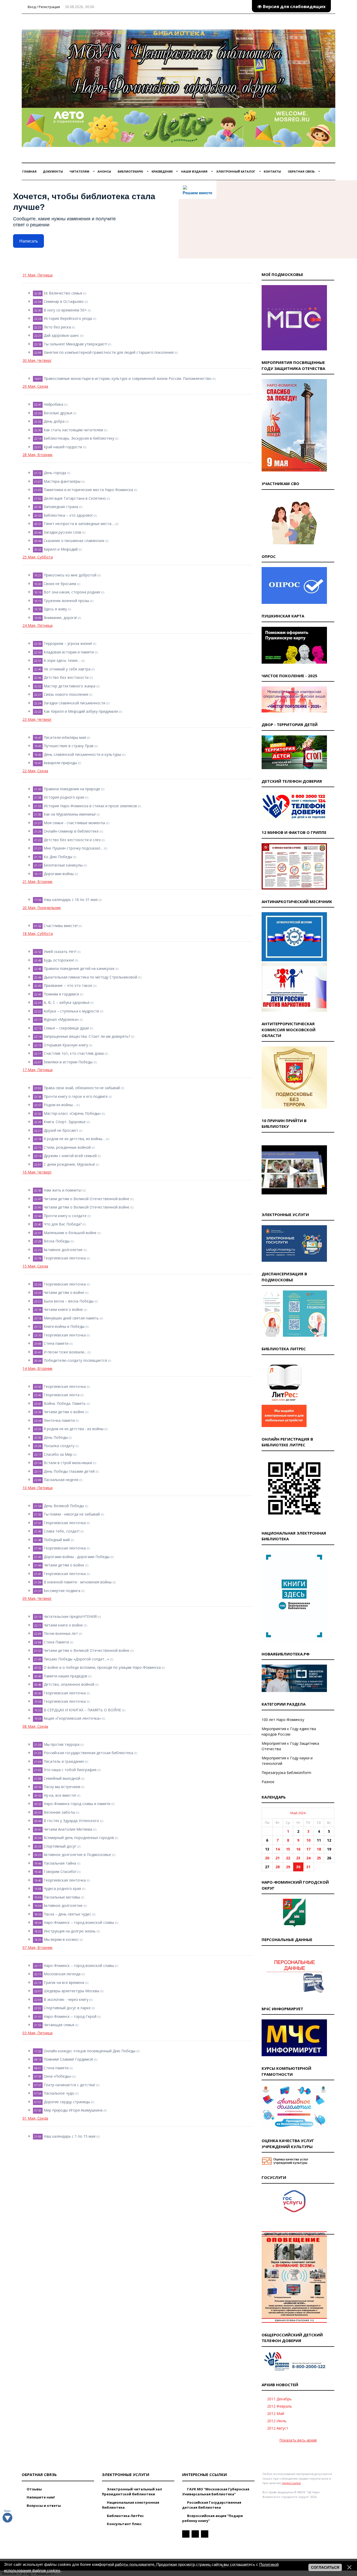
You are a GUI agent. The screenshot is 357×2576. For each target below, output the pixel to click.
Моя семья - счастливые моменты (74, 823)
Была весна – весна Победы (69, 1301)
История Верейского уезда (68, 318)
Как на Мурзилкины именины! (70, 814)
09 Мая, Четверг (37, 1598)
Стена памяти (56, 1343)
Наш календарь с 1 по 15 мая (70, 2136)
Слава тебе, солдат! (62, 1531)
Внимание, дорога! (60, 618)
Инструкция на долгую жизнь (70, 1931)
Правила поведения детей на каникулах (79, 968)
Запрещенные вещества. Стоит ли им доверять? (87, 1036)
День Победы (56, 1437)
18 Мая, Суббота (38, 933)
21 (278, 1858)
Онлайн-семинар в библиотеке (71, 831)
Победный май (57, 1540)
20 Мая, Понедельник (42, 908)
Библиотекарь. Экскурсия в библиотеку (79, 438)
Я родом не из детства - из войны (74, 1429)
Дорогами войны (59, 874)
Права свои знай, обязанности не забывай (82, 1088)
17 (308, 1849)
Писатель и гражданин (64, 1761)
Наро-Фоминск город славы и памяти (77, 1804)
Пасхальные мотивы (62, 1897)
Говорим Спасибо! (60, 1871)
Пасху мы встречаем (62, 1787)
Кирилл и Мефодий (61, 549)
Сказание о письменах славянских (74, 541)
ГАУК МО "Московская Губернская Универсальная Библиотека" (216, 2492)
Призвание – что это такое (68, 985)
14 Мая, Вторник (38, 1368)
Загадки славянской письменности (74, 703)
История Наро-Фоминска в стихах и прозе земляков (90, 806)
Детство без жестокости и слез (72, 840)
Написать (29, 241)
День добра (54, 421)
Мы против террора (62, 1744)
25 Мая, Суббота (38, 557)
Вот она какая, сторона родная (72, 592)
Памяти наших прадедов (65, 1676)
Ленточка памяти (59, 1420)
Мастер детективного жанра (70, 686)
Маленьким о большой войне (70, 1233)
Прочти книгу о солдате (65, 1216)
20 (267, 1858)
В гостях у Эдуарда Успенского (71, 1821)
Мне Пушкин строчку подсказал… (73, 848)
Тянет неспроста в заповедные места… (79, 524)
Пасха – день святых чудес (67, 1914)
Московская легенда (62, 1974)
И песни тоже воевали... (65, 1352)
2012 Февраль (280, 2406)
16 (298, 1849)
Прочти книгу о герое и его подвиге (76, 1096)
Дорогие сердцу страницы (67, 2102)
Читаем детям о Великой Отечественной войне (87, 1199)
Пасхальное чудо (59, 2093)
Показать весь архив (298, 2440)
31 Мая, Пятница (38, 275)
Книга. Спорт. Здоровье (65, 1122)
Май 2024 (298, 1813)
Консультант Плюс (124, 2524)
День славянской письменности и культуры (82, 754)
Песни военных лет (61, 1633)
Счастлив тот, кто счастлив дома (74, 1053)
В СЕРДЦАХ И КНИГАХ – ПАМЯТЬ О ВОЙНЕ (82, 1710)
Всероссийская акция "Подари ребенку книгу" (212, 2518)
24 (308, 1858)
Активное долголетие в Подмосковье (77, 1855)
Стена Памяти (56, 1642)
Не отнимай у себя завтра (67, 669)
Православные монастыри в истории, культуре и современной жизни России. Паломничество (128, 378)
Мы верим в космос (61, 1939)
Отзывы (34, 2489)
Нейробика (53, 404)
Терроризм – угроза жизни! (68, 643)
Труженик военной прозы (66, 601)
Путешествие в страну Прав (69, 746)
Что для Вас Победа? (63, 1224)
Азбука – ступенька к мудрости (71, 1011)
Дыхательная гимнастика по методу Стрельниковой (90, 977)
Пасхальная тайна (60, 1863)
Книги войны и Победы (64, 1326)
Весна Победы (57, 1241)
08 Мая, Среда (35, 1726)
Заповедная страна (61, 507)
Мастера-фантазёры (62, 481)
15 (288, 1849)
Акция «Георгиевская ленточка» (72, 1718)
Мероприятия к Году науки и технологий (287, 1761)
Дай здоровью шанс (61, 335)
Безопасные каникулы (63, 865)
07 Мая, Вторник (38, 1947)
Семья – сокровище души (66, 1028)
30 (298, 1867)
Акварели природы (60, 763)
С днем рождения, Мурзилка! (69, 1164)
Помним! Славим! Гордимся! (68, 2059)
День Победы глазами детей (69, 1471)
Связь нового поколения (66, 694)
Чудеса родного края (62, 1888)
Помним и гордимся (61, 994)
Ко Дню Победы (58, 857)
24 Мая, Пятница (38, 625)
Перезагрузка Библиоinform (286, 1773)
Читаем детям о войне (64, 1292)
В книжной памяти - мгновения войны (78, 1582)
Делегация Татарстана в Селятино (75, 498)
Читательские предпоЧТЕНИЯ (70, 1616)
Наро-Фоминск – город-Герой (70, 2016)
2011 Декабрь (279, 2399)
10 (308, 1840)
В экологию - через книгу (66, 1999)
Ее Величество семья (63, 293)
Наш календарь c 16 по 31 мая (71, 900)
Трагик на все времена (64, 1982)
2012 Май (276, 2413)
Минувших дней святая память (71, 1318)
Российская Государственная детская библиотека (212, 2505)
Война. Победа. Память (65, 1403)
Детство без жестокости (66, 677)
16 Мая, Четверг (37, 1172)
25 (319, 1858)
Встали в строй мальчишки (68, 1463)
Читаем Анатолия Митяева (68, 1829)
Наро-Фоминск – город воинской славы (79, 1922)
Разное (268, 1782)
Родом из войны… (60, 1105)
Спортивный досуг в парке (67, 2008)
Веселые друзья (58, 413)
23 (298, 1858)
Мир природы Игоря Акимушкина (73, 2110)
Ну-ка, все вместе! (60, 1795)
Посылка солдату (59, 1446)
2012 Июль (277, 2421)
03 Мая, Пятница (38, 2033)
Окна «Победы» (57, 2076)
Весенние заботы (59, 1812)
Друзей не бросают (61, 1130)
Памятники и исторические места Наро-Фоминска (88, 490)
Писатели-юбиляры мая (65, 737)
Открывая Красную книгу (66, 1045)
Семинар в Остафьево (64, 301)
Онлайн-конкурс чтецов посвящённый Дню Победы (90, 2051)
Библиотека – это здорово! (68, 515)
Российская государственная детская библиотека (88, 1753)
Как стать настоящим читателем (73, 430)
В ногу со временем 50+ (65, 310)
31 (308, 1867)
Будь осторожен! (59, 960)
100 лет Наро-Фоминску (283, 1720)
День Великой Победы (64, 1506)
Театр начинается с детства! (69, 2085)
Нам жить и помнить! (63, 1190)
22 (288, 1858)
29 (288, 1867)
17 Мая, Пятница (38, 1070)
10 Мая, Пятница (38, 1488)
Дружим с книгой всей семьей (70, 1156)
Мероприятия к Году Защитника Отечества (290, 1746)
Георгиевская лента (62, 1395)
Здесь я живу (55, 609)
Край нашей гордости (63, 447)
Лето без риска (57, 327)
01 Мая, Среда (35, 2118)
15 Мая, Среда (35, 1266)
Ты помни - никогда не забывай (72, 1514)
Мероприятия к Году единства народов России (289, 1731)
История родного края (64, 797)
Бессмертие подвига (62, 1591)
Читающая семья (59, 2025)
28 (278, 1867)
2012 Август (278, 2428)
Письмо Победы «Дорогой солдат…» (76, 1659)
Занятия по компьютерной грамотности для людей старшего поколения (109, 352)
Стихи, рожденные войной (67, 1147)
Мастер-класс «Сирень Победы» (72, 1113)
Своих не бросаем (60, 584)
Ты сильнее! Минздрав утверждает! (75, 344)
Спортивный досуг (60, 1846)
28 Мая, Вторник (38, 455)
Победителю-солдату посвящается (75, 1360)
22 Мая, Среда (35, 771)
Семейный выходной (62, 1778)
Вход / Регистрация (43, 7)
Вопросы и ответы (43, 2506)
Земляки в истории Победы (68, 1062)
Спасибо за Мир (58, 1454)
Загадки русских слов (62, 532)
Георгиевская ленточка (65, 1258)
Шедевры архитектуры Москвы (71, 1991)
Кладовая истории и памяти (69, 652)
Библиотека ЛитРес (125, 2516)
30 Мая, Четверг (37, 360)
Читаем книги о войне (63, 1309)
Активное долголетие (63, 1250)
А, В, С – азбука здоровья (67, 1002)
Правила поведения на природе (72, 789)
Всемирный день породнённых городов (79, 1838)
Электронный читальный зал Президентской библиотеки (132, 2492)
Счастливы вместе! (61, 926)
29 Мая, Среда (35, 386)
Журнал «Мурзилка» (61, 1019)
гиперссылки (291, 2483)
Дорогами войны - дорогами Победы (77, 1557)
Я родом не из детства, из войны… (74, 1139)
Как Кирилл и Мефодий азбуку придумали (81, 711)
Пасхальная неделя (61, 1480)
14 (278, 1849)
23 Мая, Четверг (37, 719)
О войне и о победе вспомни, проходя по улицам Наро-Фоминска (102, 1667)
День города (55, 473)
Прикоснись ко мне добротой (70, 575)
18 (319, 1849)
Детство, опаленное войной (69, 1684)
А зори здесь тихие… (62, 660)
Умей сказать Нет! (60, 951)
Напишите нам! (40, 2497)
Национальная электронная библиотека (131, 2505)
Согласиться (325, 2567)
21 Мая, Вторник (38, 882)
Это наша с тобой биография (70, 1770)
